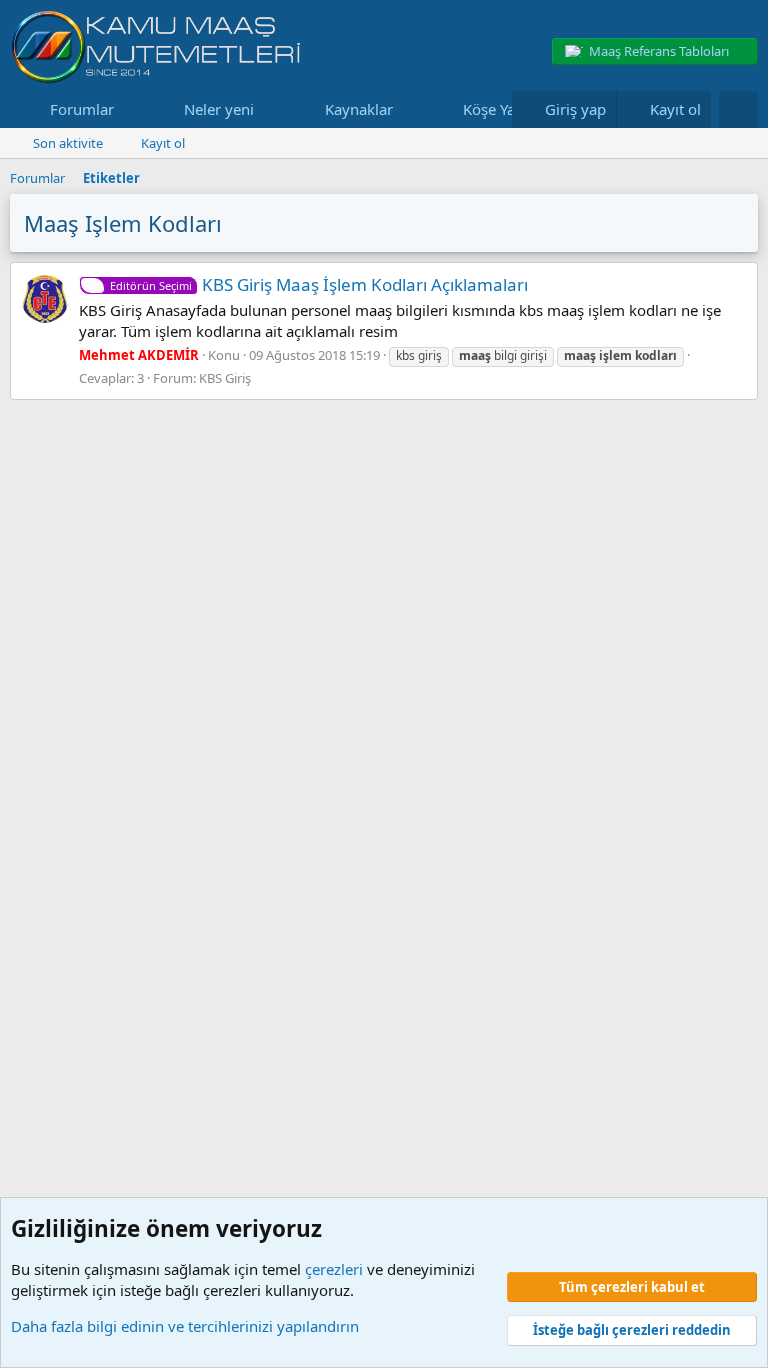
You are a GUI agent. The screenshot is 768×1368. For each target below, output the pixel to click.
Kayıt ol (163, 143)
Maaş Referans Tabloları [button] (659, 51)
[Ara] (738, 109)
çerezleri (334, 1269)
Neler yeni (219, 109)
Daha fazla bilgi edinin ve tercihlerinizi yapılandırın (185, 1326)
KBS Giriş (225, 378)
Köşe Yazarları (510, 109)
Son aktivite (68, 143)
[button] (130, 109)
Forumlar (82, 109)
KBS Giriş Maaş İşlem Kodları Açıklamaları (319, 284)
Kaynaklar (359, 109)
